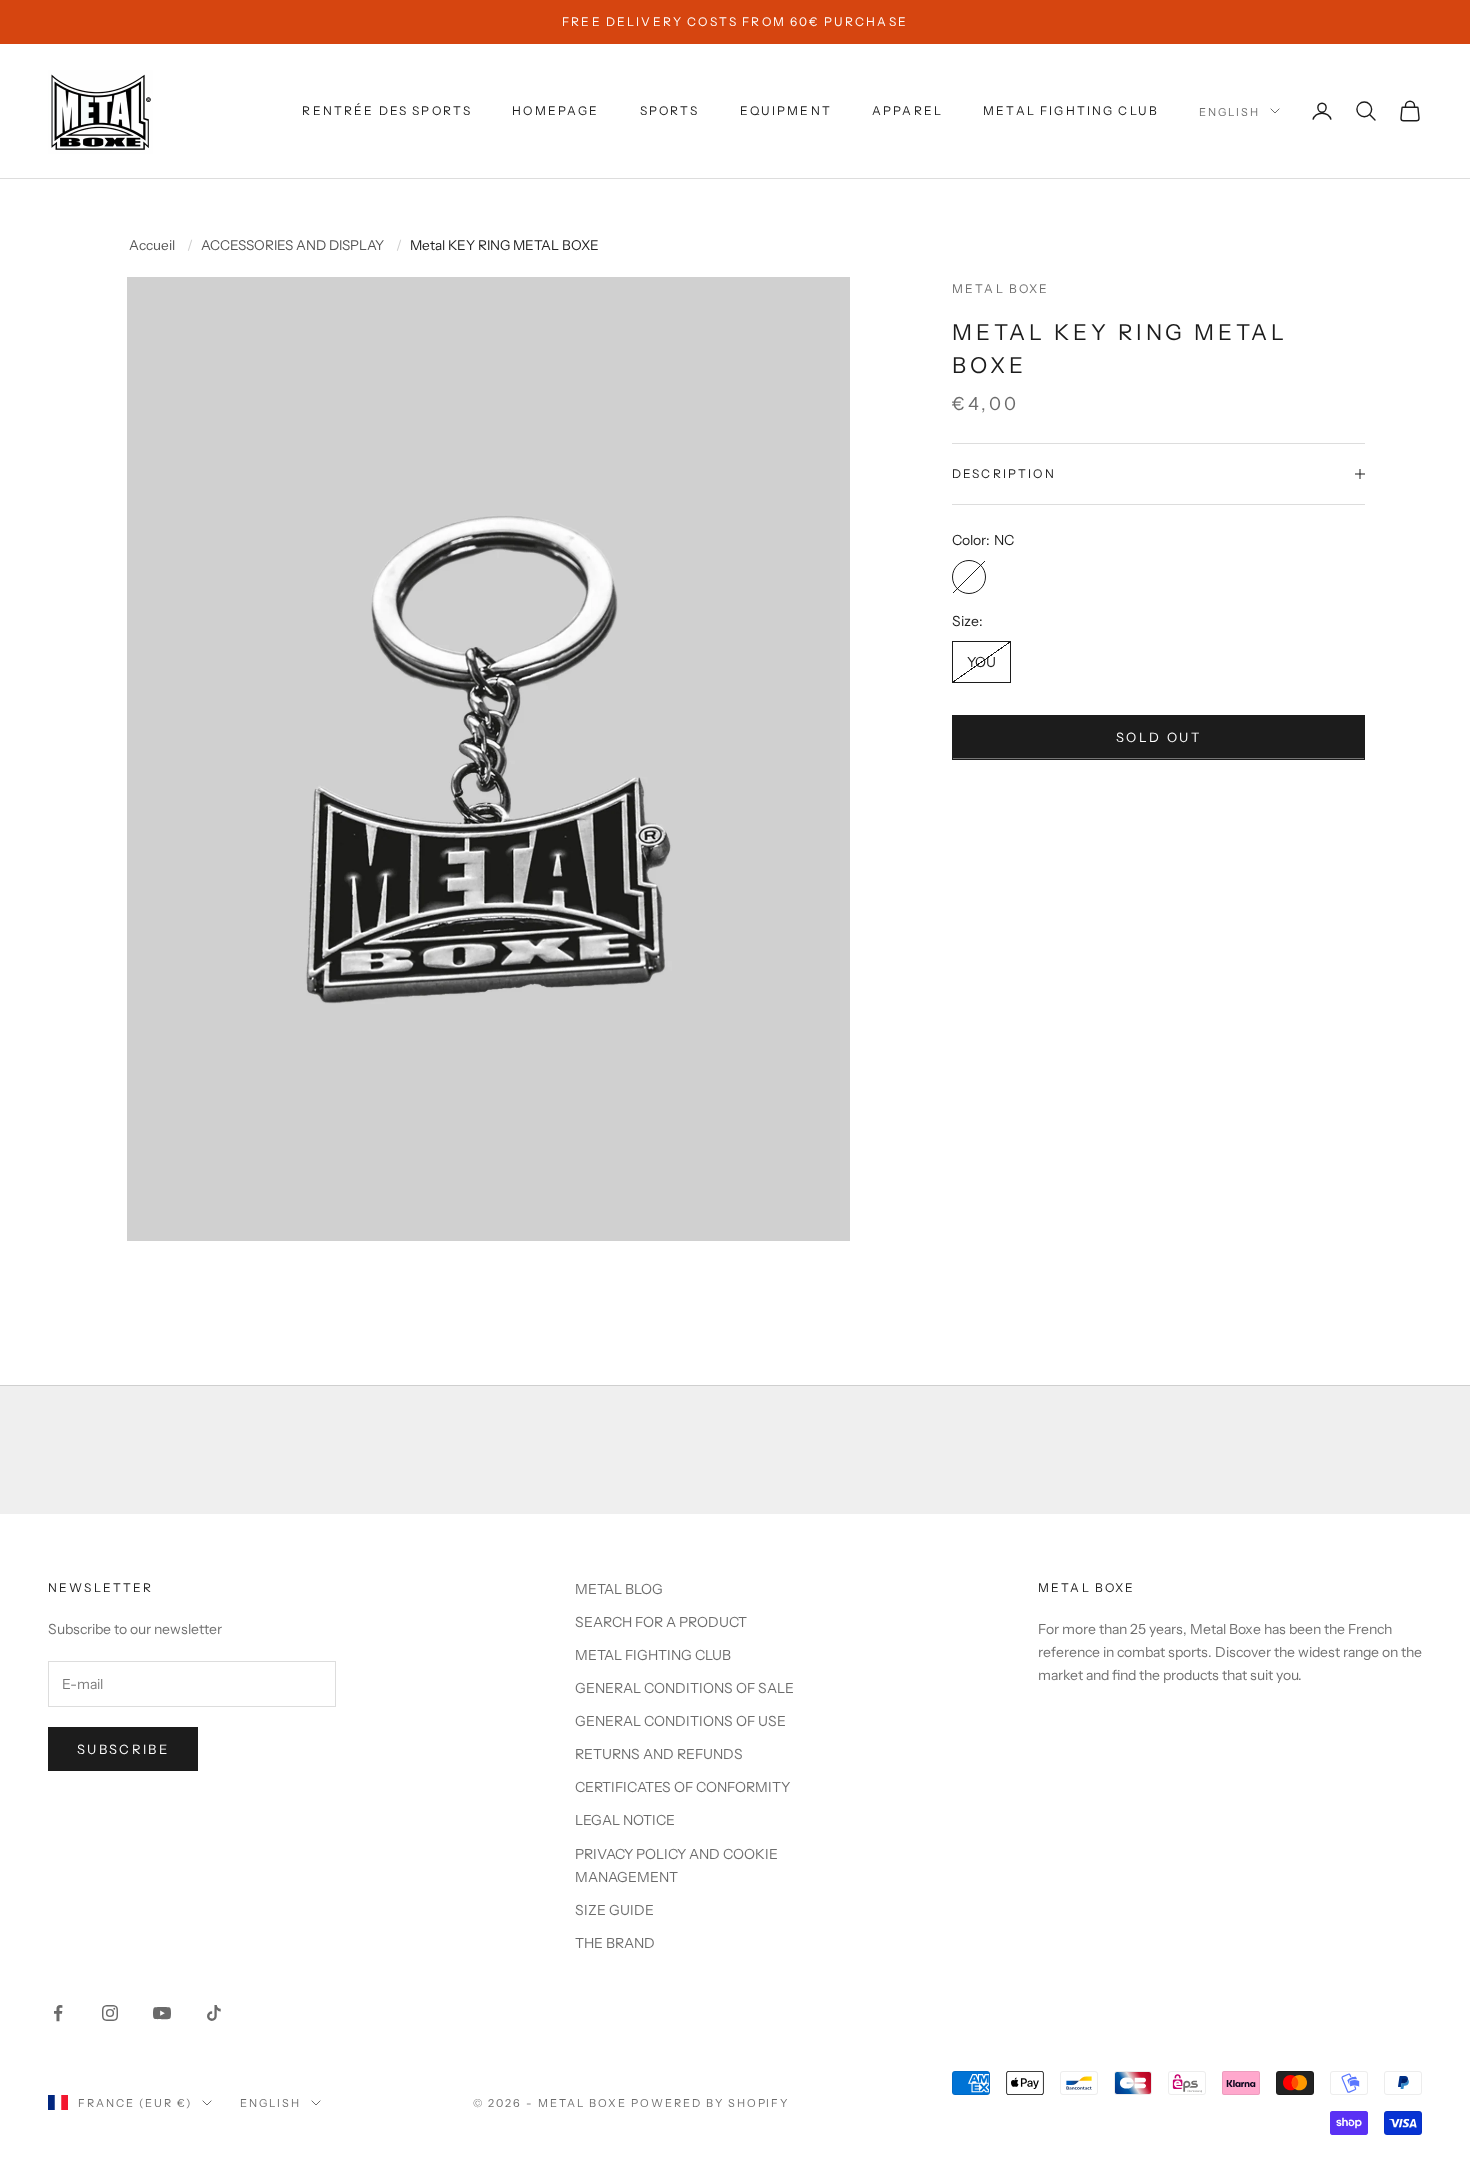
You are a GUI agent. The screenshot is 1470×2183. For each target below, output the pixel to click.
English (1229, 111)
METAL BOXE (1001, 288)
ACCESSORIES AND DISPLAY (292, 246)
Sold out (1158, 736)
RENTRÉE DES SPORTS (387, 110)
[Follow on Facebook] (58, 2013)
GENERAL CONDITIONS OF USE (680, 1721)
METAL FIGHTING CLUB (1071, 110)
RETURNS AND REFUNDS (659, 1754)
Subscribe (123, 1749)
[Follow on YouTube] (162, 2013)
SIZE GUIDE (614, 1910)
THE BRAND (615, 1943)
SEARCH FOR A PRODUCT (661, 1622)
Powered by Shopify (710, 2103)
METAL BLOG (619, 1589)
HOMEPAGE (555, 110)
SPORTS (670, 110)
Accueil (152, 246)
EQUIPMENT (786, 110)
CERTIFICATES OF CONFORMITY (682, 1787)
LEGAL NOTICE (625, 1820)
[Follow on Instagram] (110, 2013)
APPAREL (907, 110)
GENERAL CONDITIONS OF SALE (684, 1688)
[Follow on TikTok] (214, 2013)
